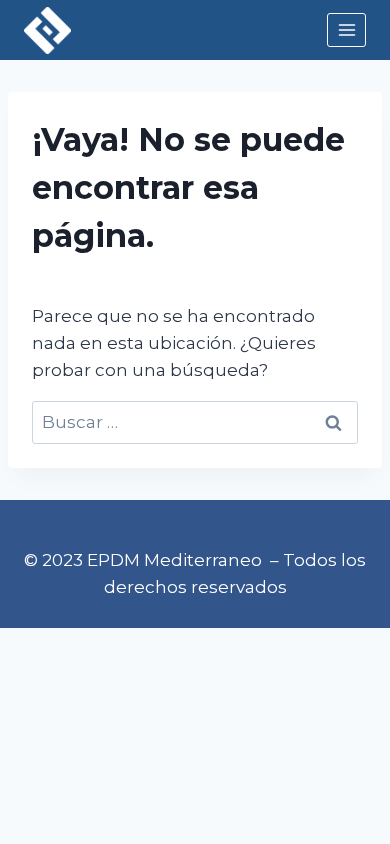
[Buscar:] (195, 422)
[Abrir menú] (346, 29)
